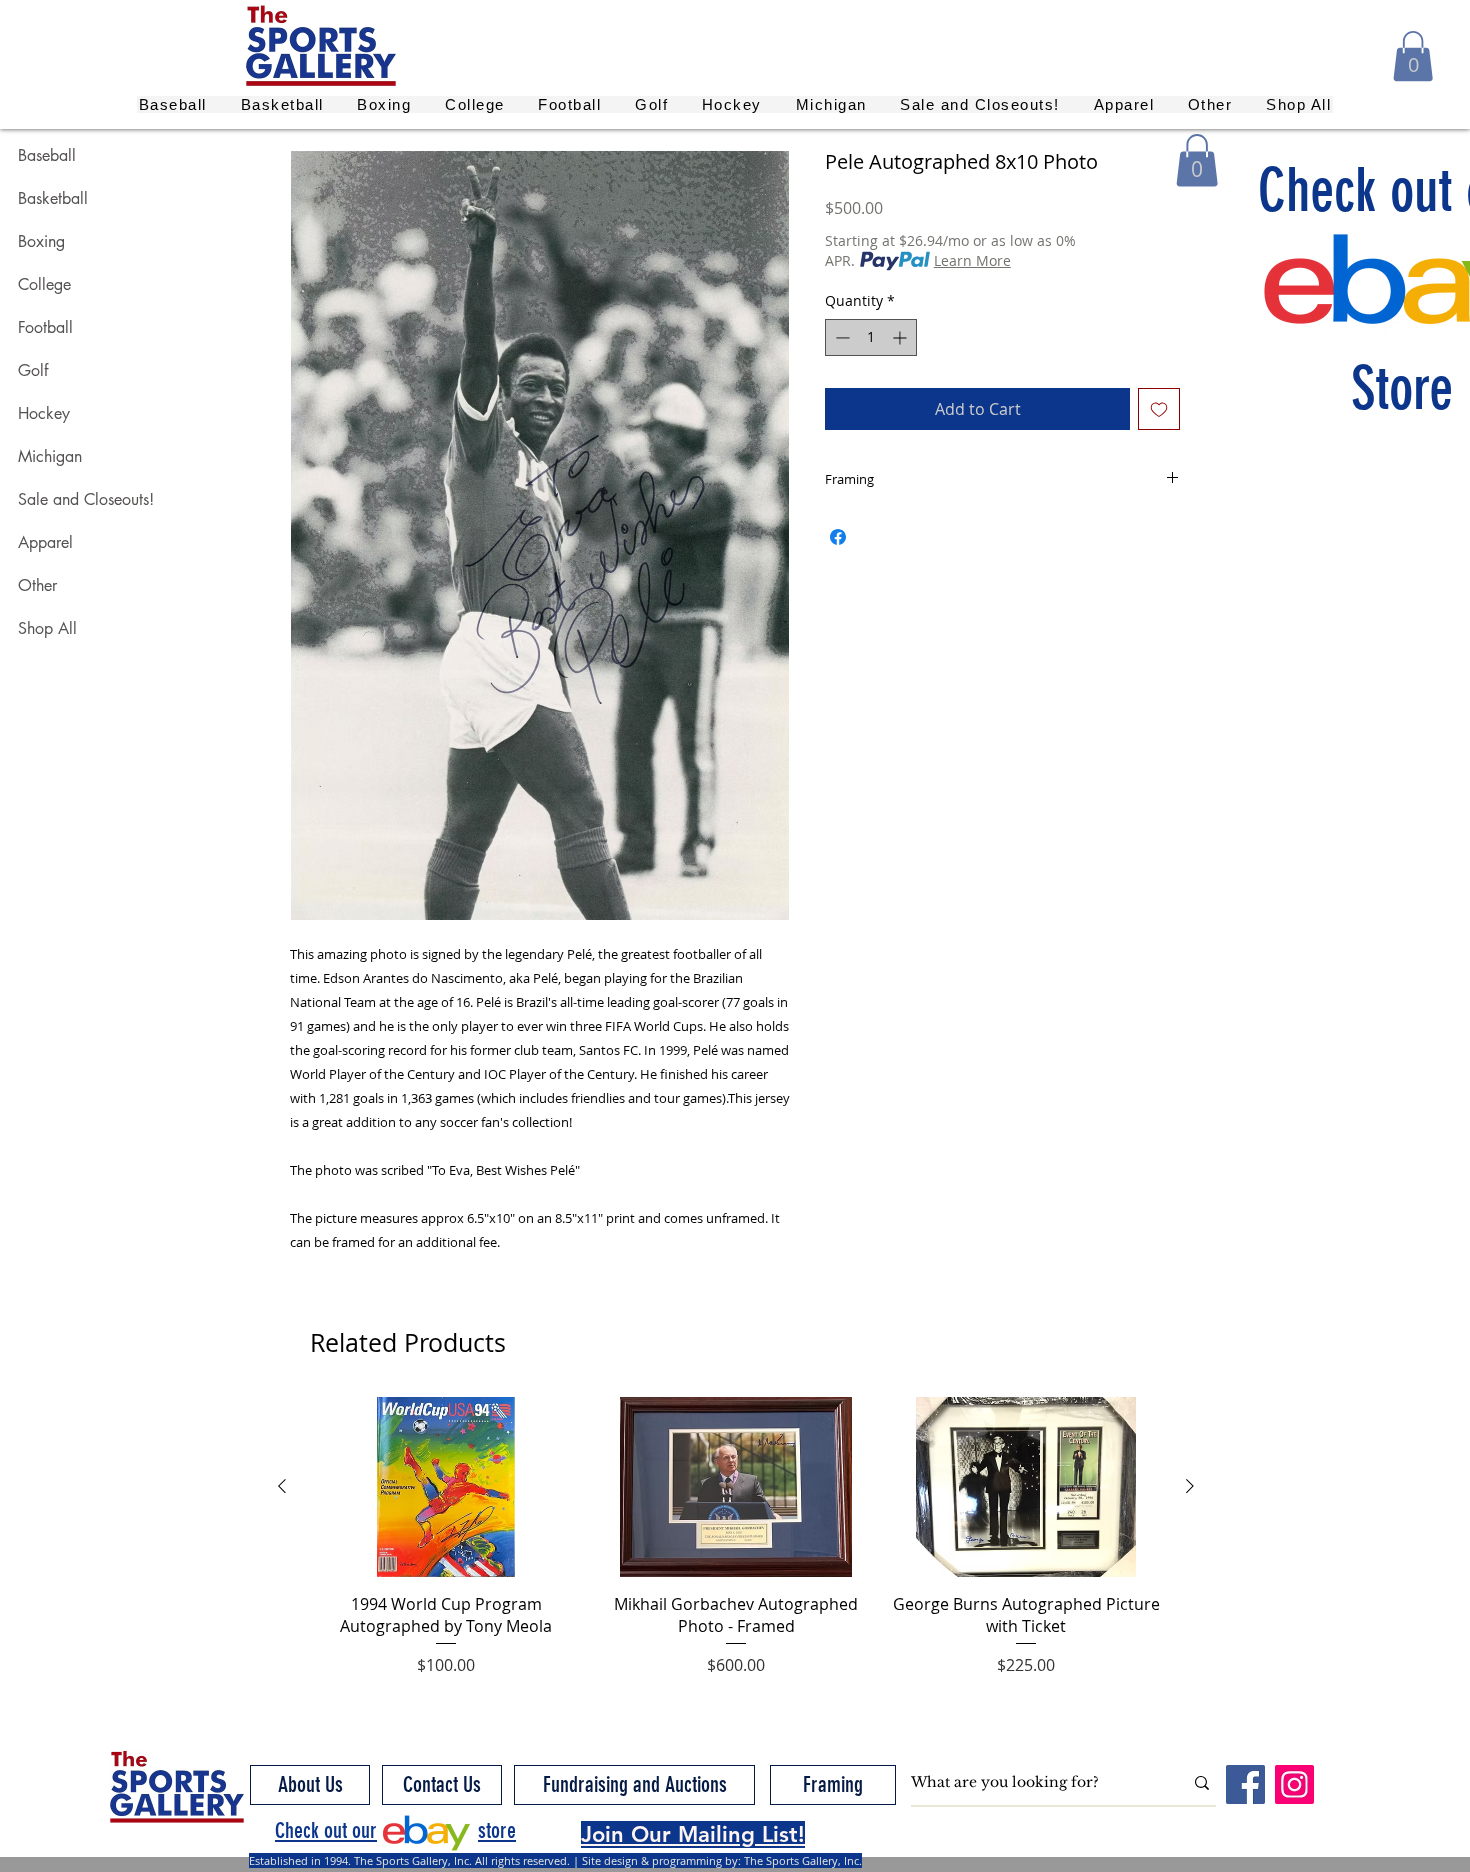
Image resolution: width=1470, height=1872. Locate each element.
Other (37, 585)
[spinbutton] (871, 337)
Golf (33, 370)
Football (45, 327)
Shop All (47, 628)
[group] (736, 1548)
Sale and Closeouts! (86, 499)
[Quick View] (446, 1487)
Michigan (50, 456)
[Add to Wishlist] (1159, 409)
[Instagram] (1294, 1784)
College (44, 284)
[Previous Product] (282, 1486)
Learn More (972, 260)
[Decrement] (840, 337)
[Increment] (901, 337)
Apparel (45, 542)
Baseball (47, 155)
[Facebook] (1245, 1784)
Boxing (41, 241)
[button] (1413, 56)
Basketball (53, 198)
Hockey (44, 413)
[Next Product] (1190, 1486)
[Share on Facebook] (838, 537)
